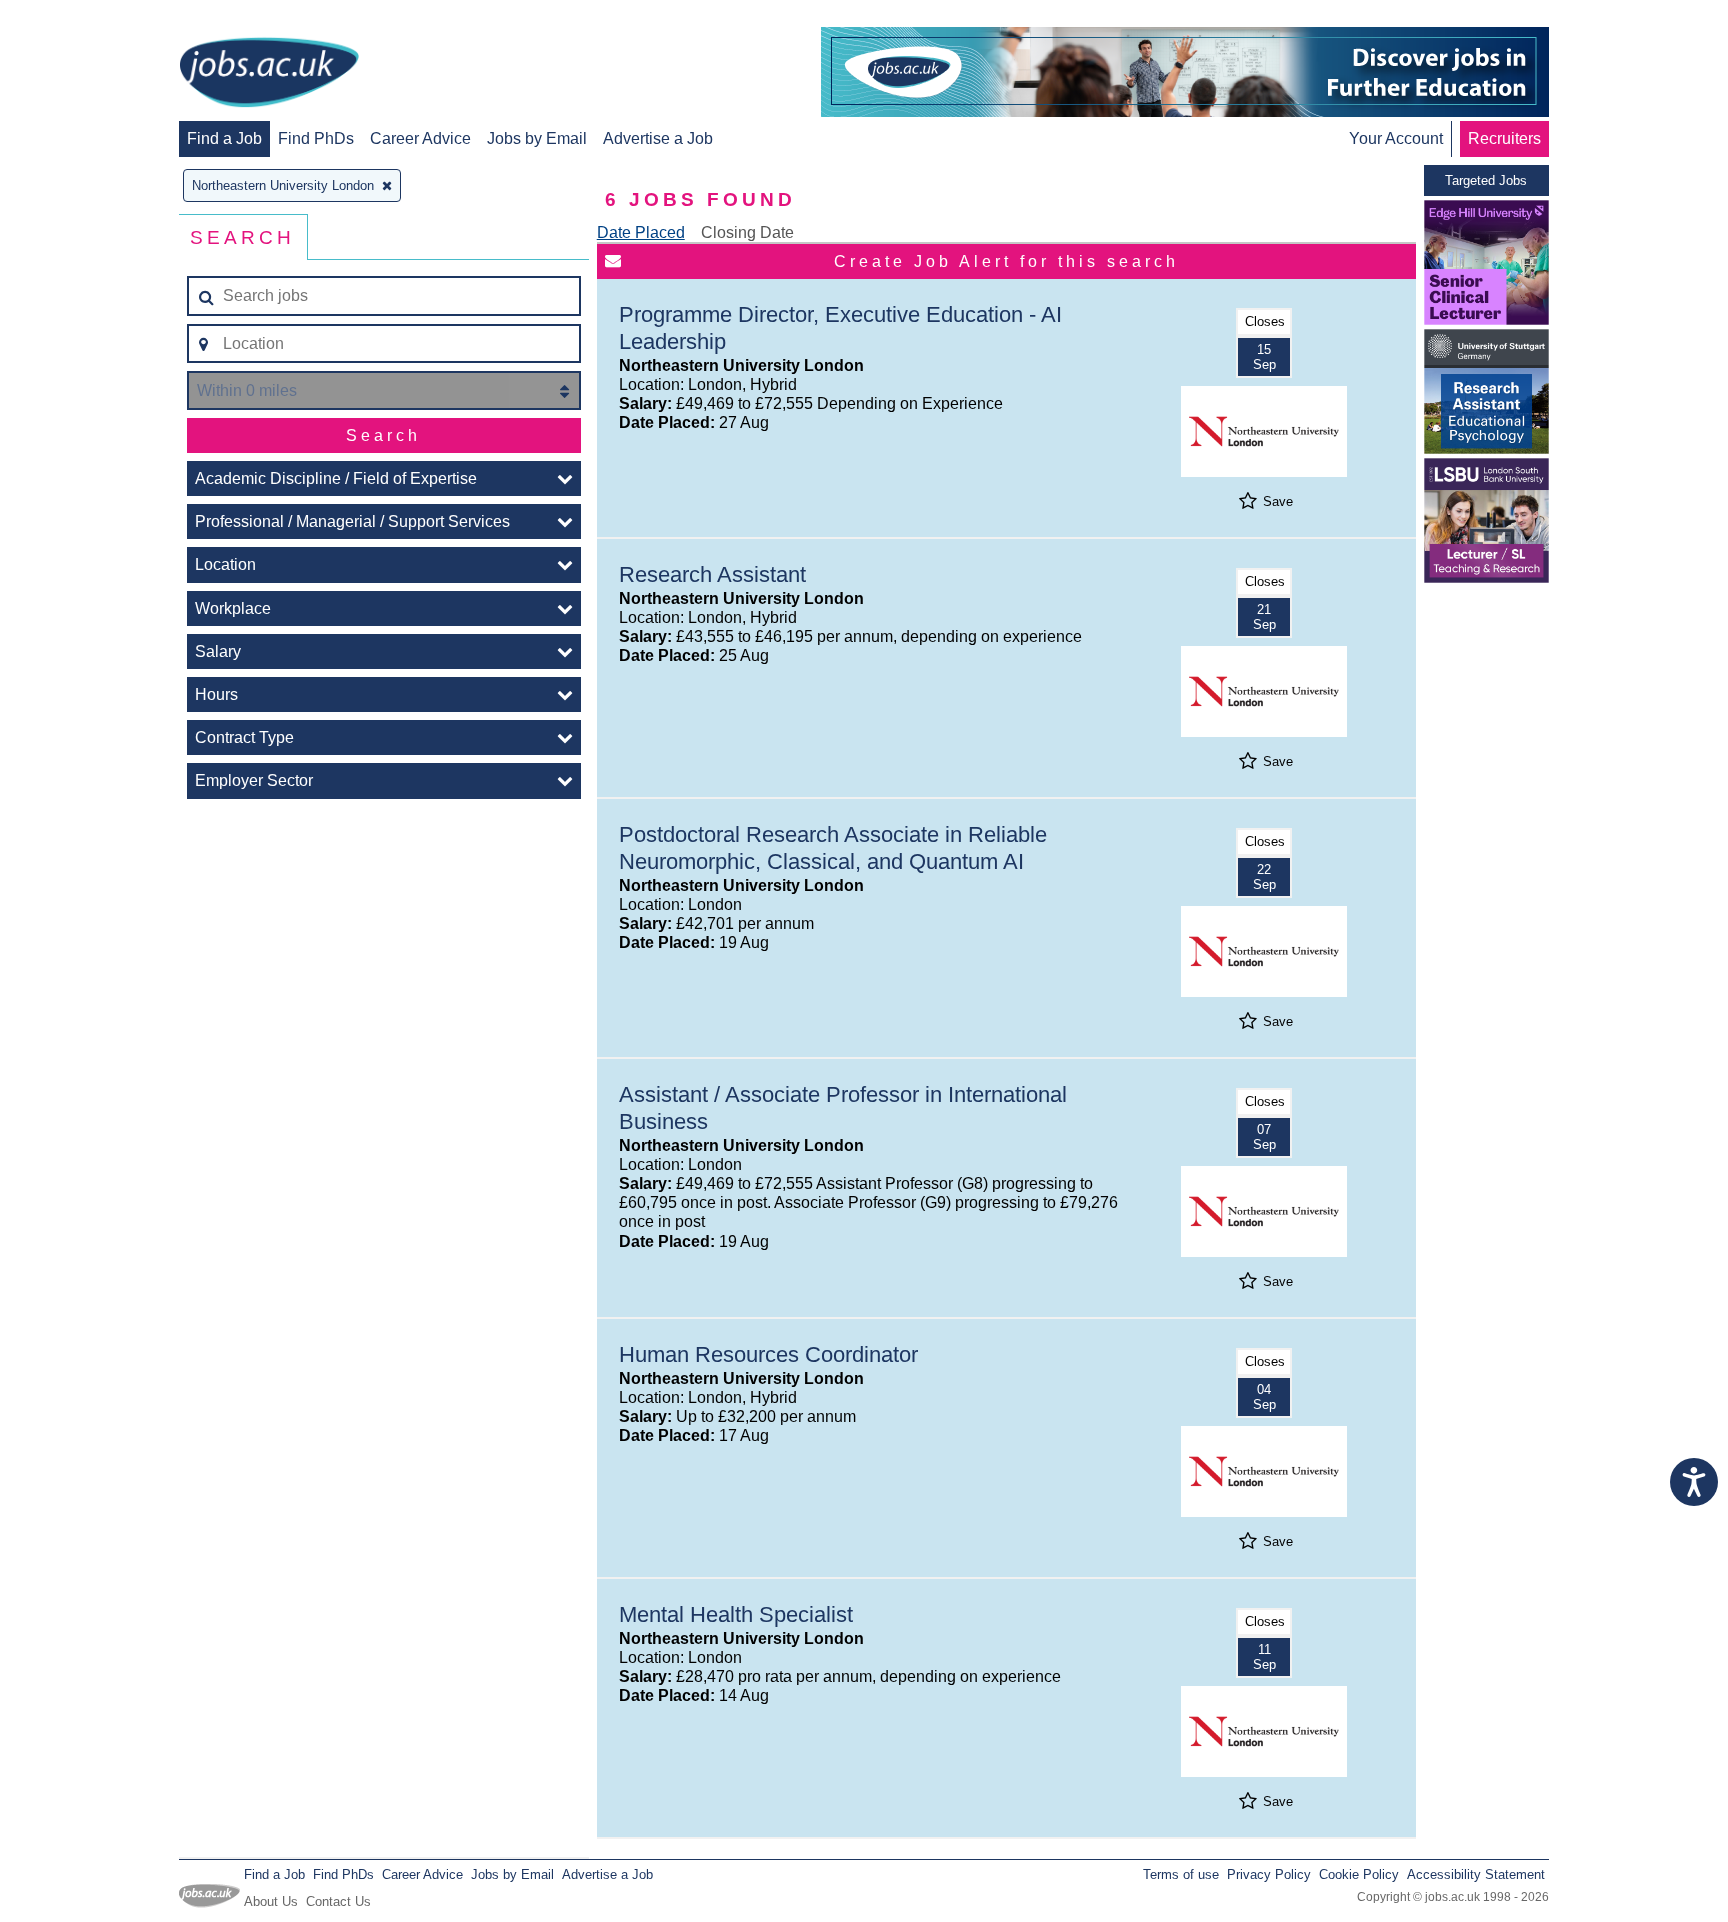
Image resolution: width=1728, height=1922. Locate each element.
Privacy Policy (1269, 1874)
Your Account (1396, 138)
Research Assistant (712, 574)
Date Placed (641, 232)
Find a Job (224, 138)
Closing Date (747, 232)
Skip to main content (80, 17)
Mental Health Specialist (736, 1614)
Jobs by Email (537, 138)
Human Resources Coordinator (768, 1354)
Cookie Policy (1359, 1874)
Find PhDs (316, 138)
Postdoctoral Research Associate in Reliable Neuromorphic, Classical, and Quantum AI (833, 848)
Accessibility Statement (1476, 1874)
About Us (271, 1901)
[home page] (269, 74)
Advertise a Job (658, 138)
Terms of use (1181, 1874)
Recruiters (1504, 138)
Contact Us (338, 1901)
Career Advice (420, 138)
